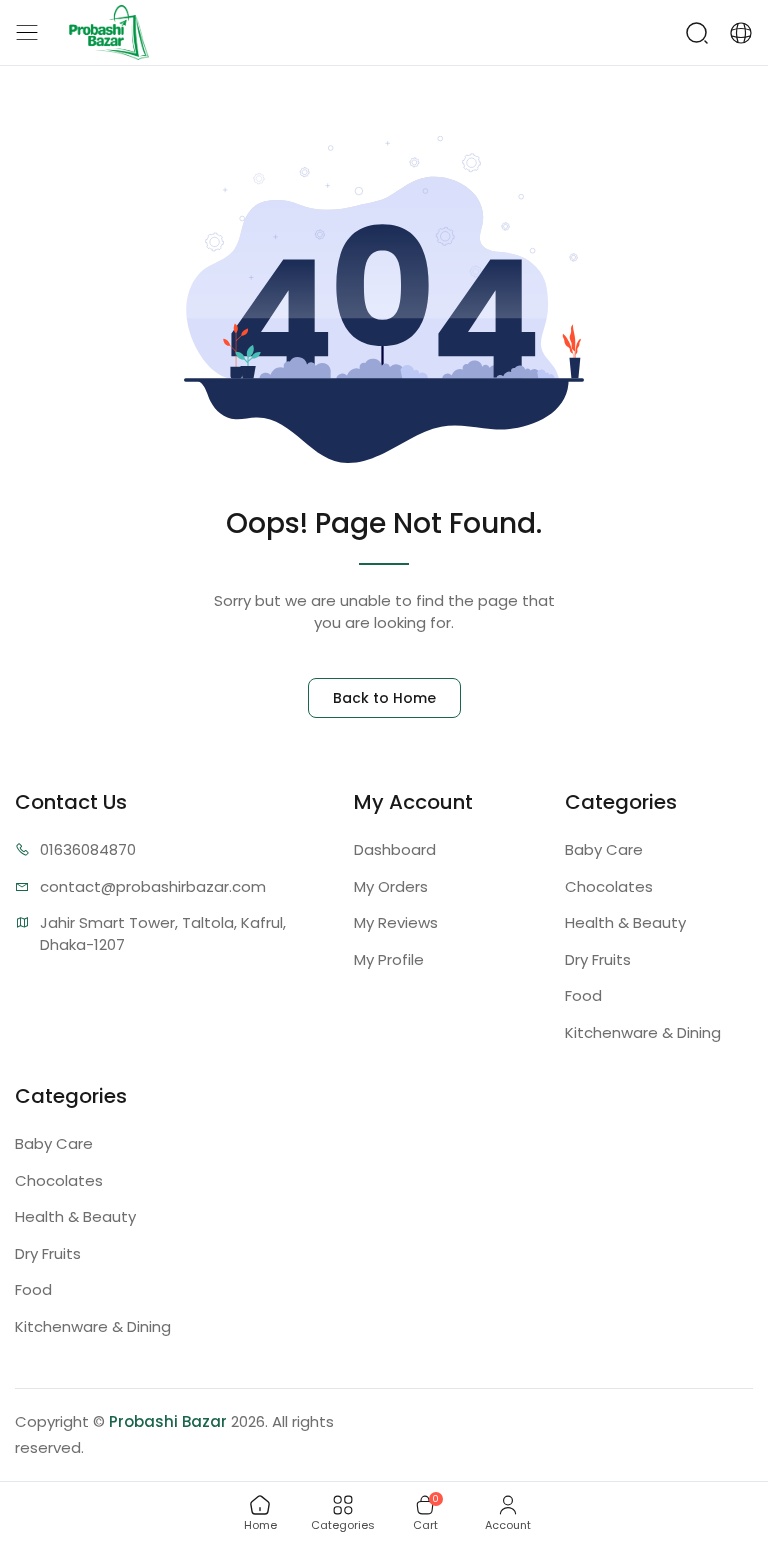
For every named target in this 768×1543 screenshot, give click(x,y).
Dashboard (395, 849)
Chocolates (609, 886)
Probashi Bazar (168, 1421)
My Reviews (396, 922)
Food (583, 995)
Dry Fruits (598, 959)
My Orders (391, 886)
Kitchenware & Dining (643, 1032)
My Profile (389, 959)
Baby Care (604, 849)
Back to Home (384, 698)
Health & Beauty (625, 922)
